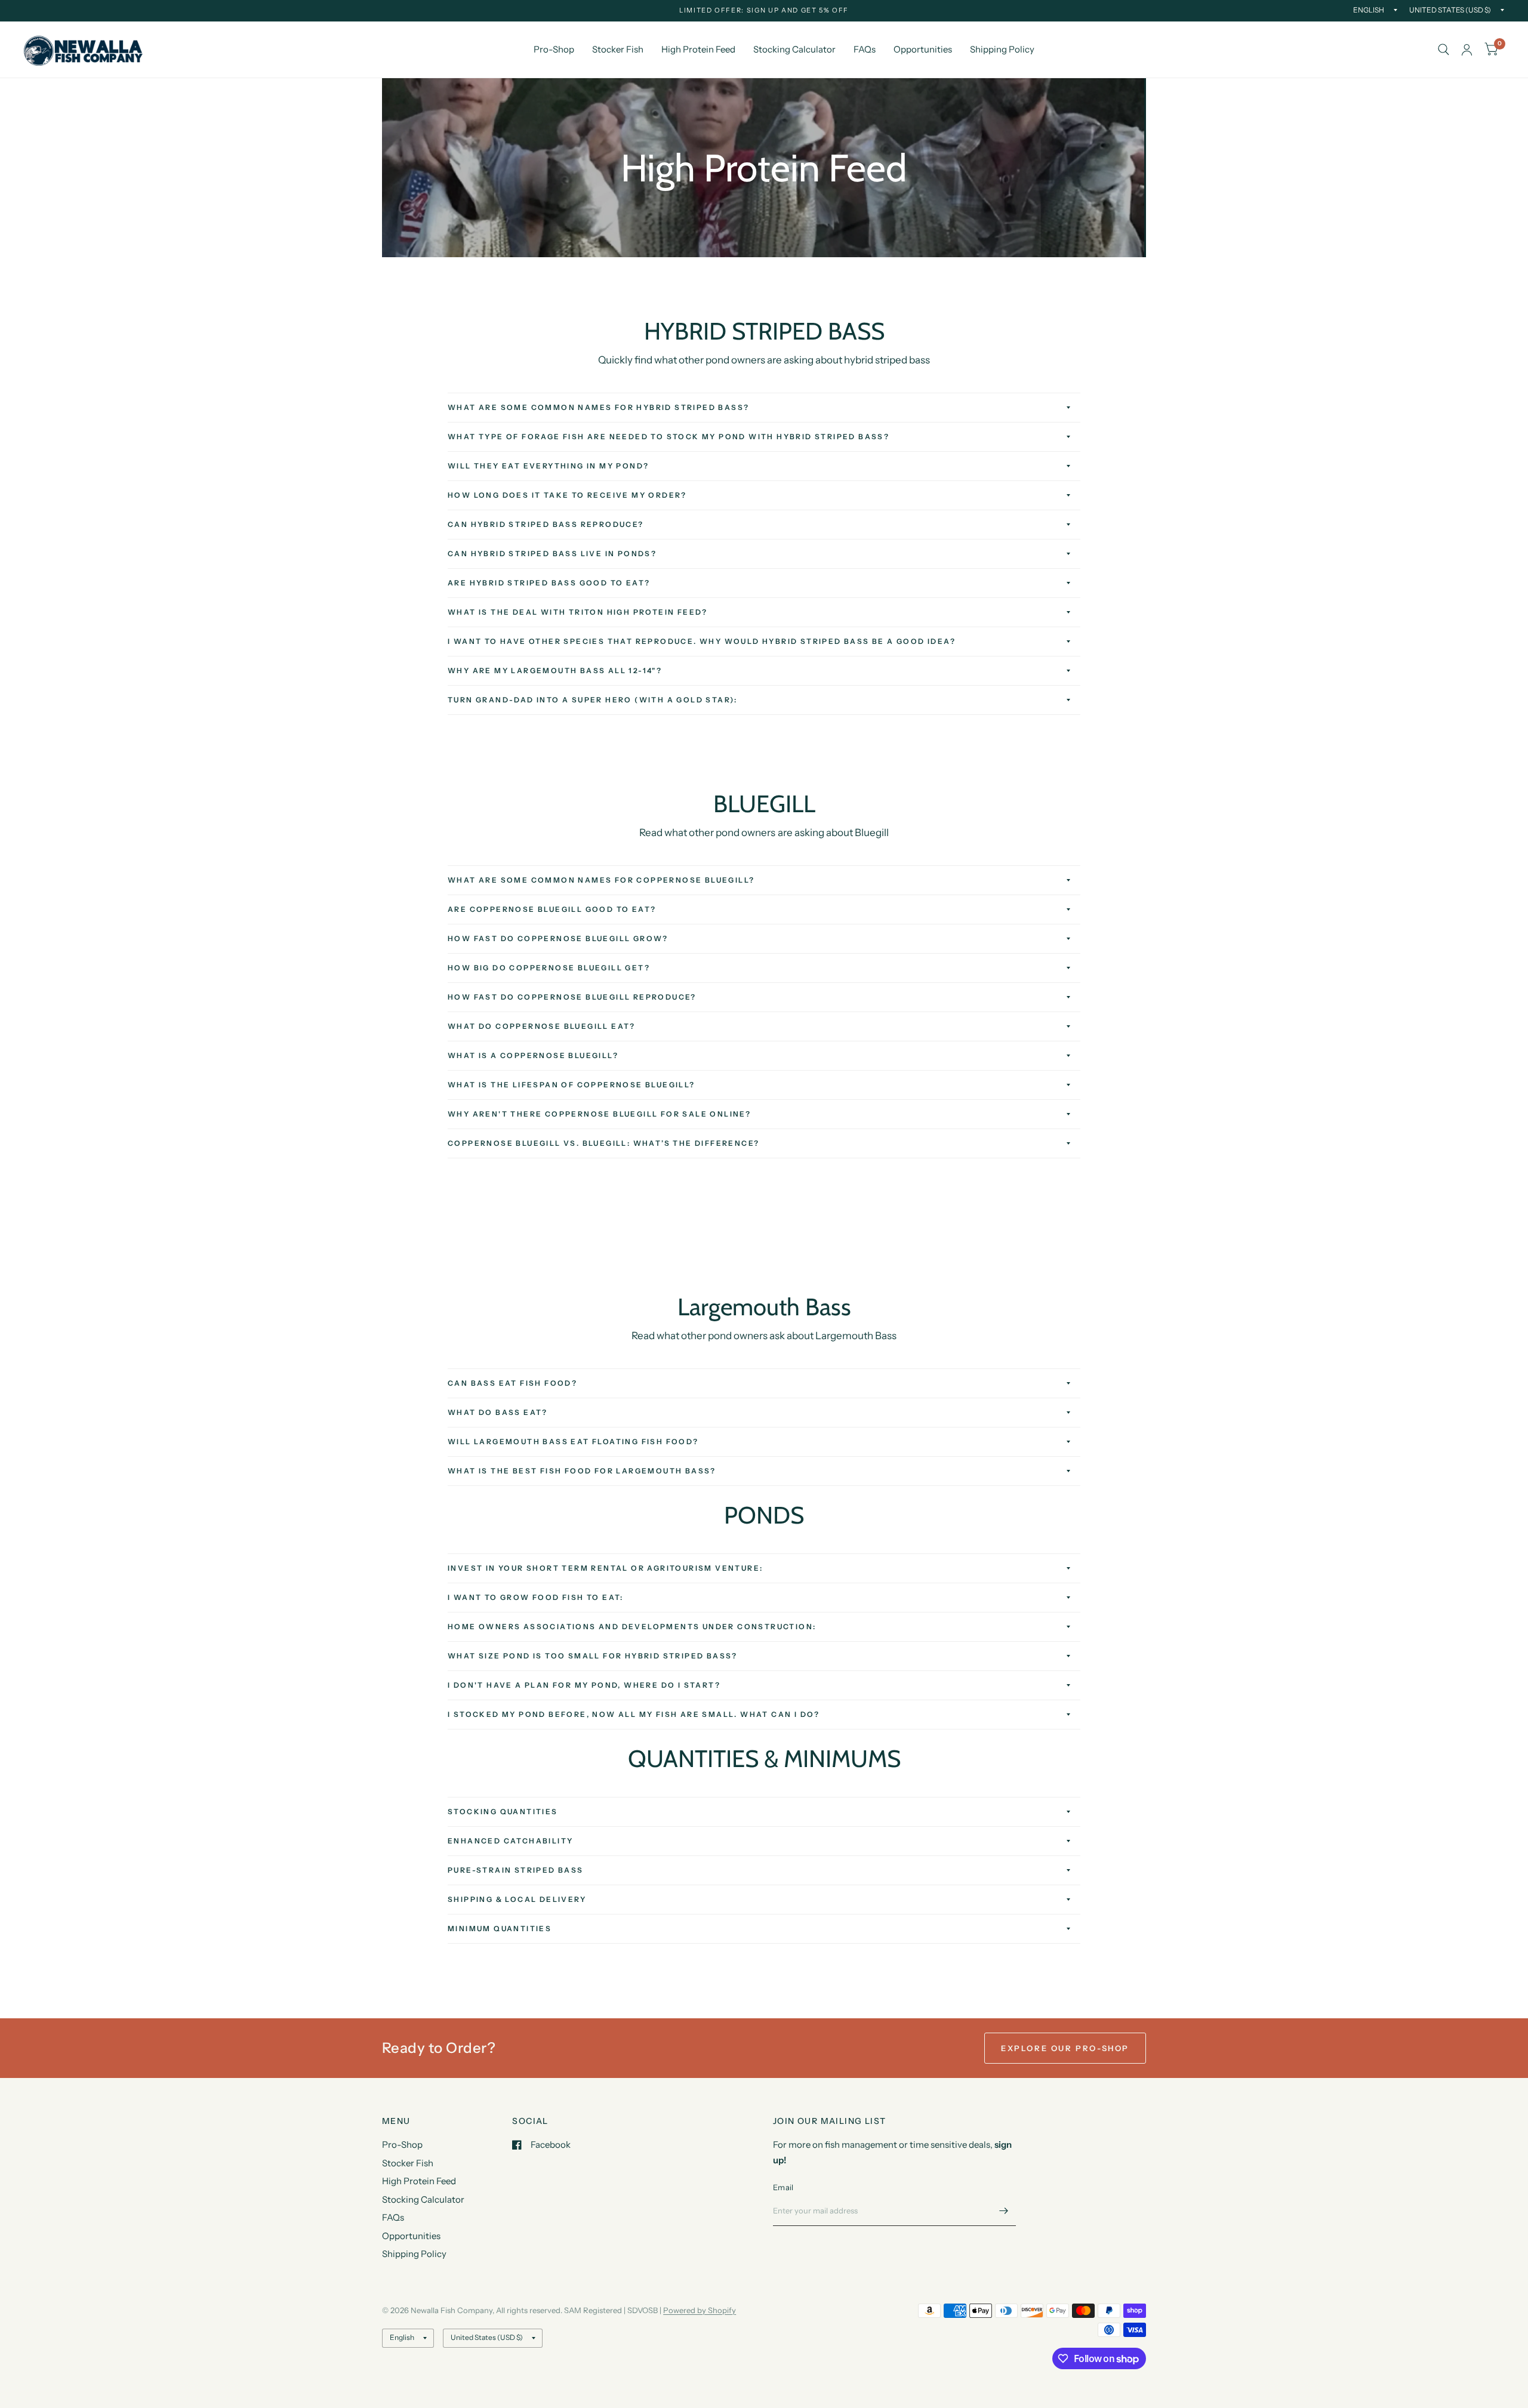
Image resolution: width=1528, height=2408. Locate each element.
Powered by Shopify (700, 2310)
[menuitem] (554, 50)
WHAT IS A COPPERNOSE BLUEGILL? (533, 1055)
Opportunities (923, 49)
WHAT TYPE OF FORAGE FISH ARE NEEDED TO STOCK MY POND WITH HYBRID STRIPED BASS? (668, 437)
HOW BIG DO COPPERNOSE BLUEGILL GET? (549, 968)
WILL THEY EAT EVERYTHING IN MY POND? (548, 466)
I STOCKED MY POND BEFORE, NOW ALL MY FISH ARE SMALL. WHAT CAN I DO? (634, 1714)
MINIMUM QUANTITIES (500, 1928)
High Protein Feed (698, 49)
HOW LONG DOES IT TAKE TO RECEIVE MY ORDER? (567, 495)
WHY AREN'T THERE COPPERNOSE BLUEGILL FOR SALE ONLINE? (599, 1114)
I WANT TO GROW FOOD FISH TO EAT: (536, 1597)
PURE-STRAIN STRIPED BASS (516, 1870)
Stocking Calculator (794, 49)
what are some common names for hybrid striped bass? (598, 407)
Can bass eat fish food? (512, 1383)
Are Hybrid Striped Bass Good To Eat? (549, 583)
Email (783, 2187)
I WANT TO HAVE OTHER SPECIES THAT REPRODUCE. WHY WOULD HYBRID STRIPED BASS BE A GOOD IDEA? (702, 641)
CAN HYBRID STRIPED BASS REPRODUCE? (546, 524)
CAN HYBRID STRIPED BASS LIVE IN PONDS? (552, 554)
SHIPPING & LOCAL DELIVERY (517, 1899)
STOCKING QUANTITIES (503, 1812)
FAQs (865, 49)
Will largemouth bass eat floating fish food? (573, 1442)
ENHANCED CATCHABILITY (510, 1841)
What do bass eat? (498, 1412)
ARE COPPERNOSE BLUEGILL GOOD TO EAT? (552, 909)
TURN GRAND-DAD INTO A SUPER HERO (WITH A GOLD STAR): (593, 700)
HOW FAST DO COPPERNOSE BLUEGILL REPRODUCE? (572, 997)
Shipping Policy (1002, 49)
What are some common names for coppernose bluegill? (601, 880)
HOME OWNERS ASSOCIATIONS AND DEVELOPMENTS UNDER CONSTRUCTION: (632, 1627)
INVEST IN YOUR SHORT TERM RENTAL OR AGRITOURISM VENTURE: (605, 1568)
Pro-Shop (554, 49)
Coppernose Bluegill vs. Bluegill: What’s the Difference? (603, 1143)
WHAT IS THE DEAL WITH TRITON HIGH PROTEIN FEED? (578, 612)
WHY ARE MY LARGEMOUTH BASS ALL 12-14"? (555, 670)
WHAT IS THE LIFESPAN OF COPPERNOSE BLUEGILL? (572, 1085)
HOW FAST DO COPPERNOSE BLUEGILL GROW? (558, 938)
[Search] (1444, 50)
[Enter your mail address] (1004, 2210)
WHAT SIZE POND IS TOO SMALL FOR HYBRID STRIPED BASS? (593, 1656)
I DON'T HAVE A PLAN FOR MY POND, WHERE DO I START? (584, 1685)
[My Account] (1467, 50)
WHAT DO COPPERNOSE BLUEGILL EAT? (542, 1026)
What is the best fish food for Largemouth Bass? (582, 1471)
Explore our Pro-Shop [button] (1065, 2048)
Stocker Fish (618, 49)
